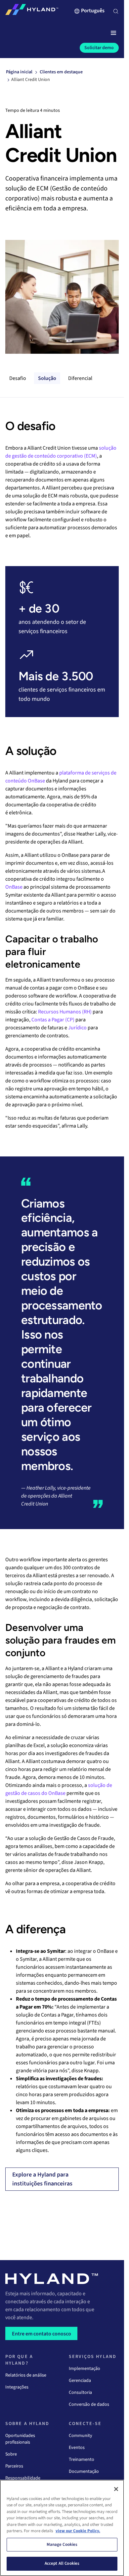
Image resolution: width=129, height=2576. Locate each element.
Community (81, 2436)
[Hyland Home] (32, 11)
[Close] (116, 2489)
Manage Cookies (62, 2544)
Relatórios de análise (26, 2375)
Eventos (77, 2448)
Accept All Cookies (62, 2563)
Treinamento (82, 2460)
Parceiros (14, 2466)
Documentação (84, 2471)
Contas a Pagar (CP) (53, 1020)
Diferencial (80, 378)
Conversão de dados (89, 2404)
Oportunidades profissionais (20, 2439)
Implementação (85, 2369)
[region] (62, 2528)
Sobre (11, 2454)
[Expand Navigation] (113, 33)
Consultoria (80, 2392)
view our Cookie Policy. (78, 2531)
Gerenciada (80, 2381)
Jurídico (77, 1028)
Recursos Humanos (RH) (65, 1012)
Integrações (17, 2387)
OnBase (14, 887)
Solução (47, 378)
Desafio (18, 378)
